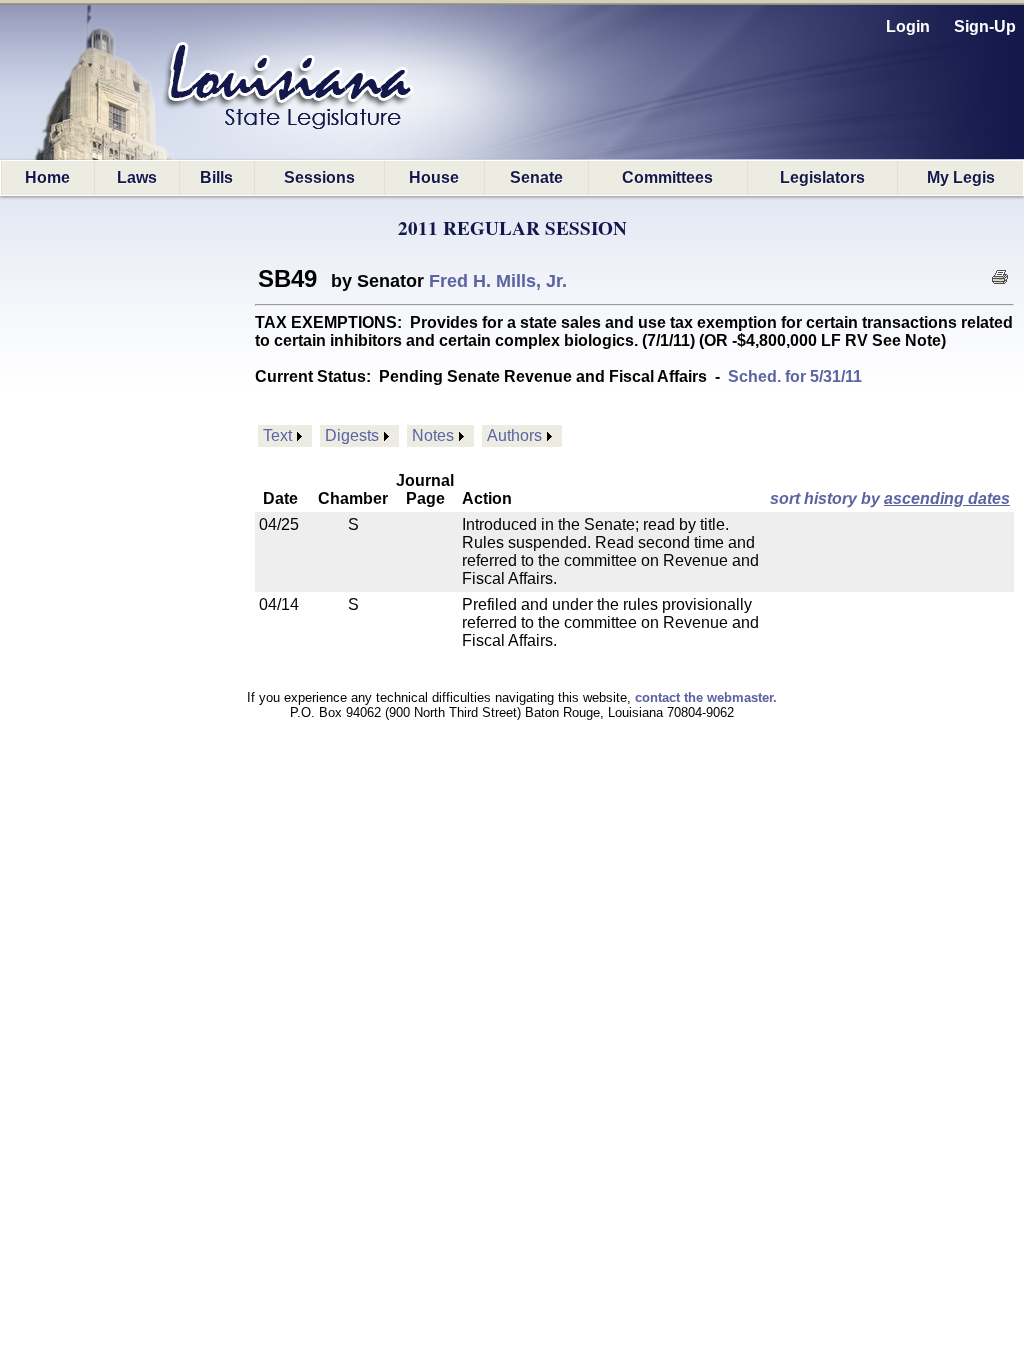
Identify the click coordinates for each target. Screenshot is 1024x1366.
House (434, 177)
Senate (536, 177)
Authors (514, 435)
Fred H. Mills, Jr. (498, 281)
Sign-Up (985, 26)
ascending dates (947, 498)
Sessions (319, 177)
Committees (667, 177)
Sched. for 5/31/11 (795, 376)
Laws (137, 177)
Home (47, 177)
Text (277, 435)
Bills (216, 177)
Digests (352, 435)
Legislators (822, 177)
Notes (433, 435)
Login (908, 26)
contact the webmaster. (706, 697)
